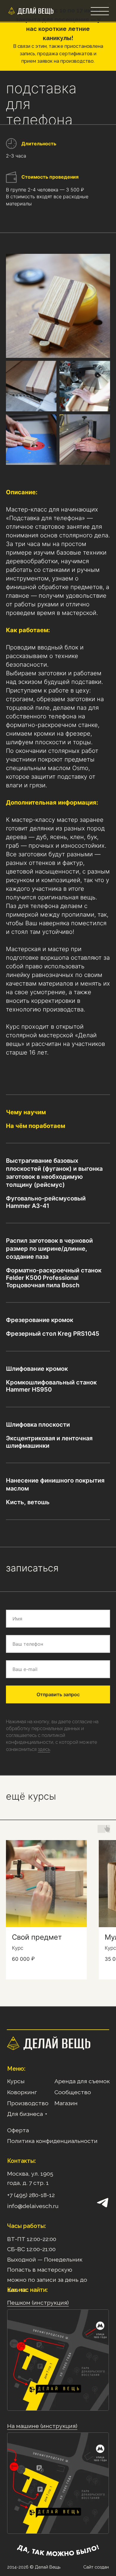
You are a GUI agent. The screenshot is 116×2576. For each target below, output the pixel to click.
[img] (12, 11)
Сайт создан (96, 2567)
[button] (100, 11)
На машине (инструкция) (42, 2426)
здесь (44, 1749)
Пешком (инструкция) (38, 2303)
